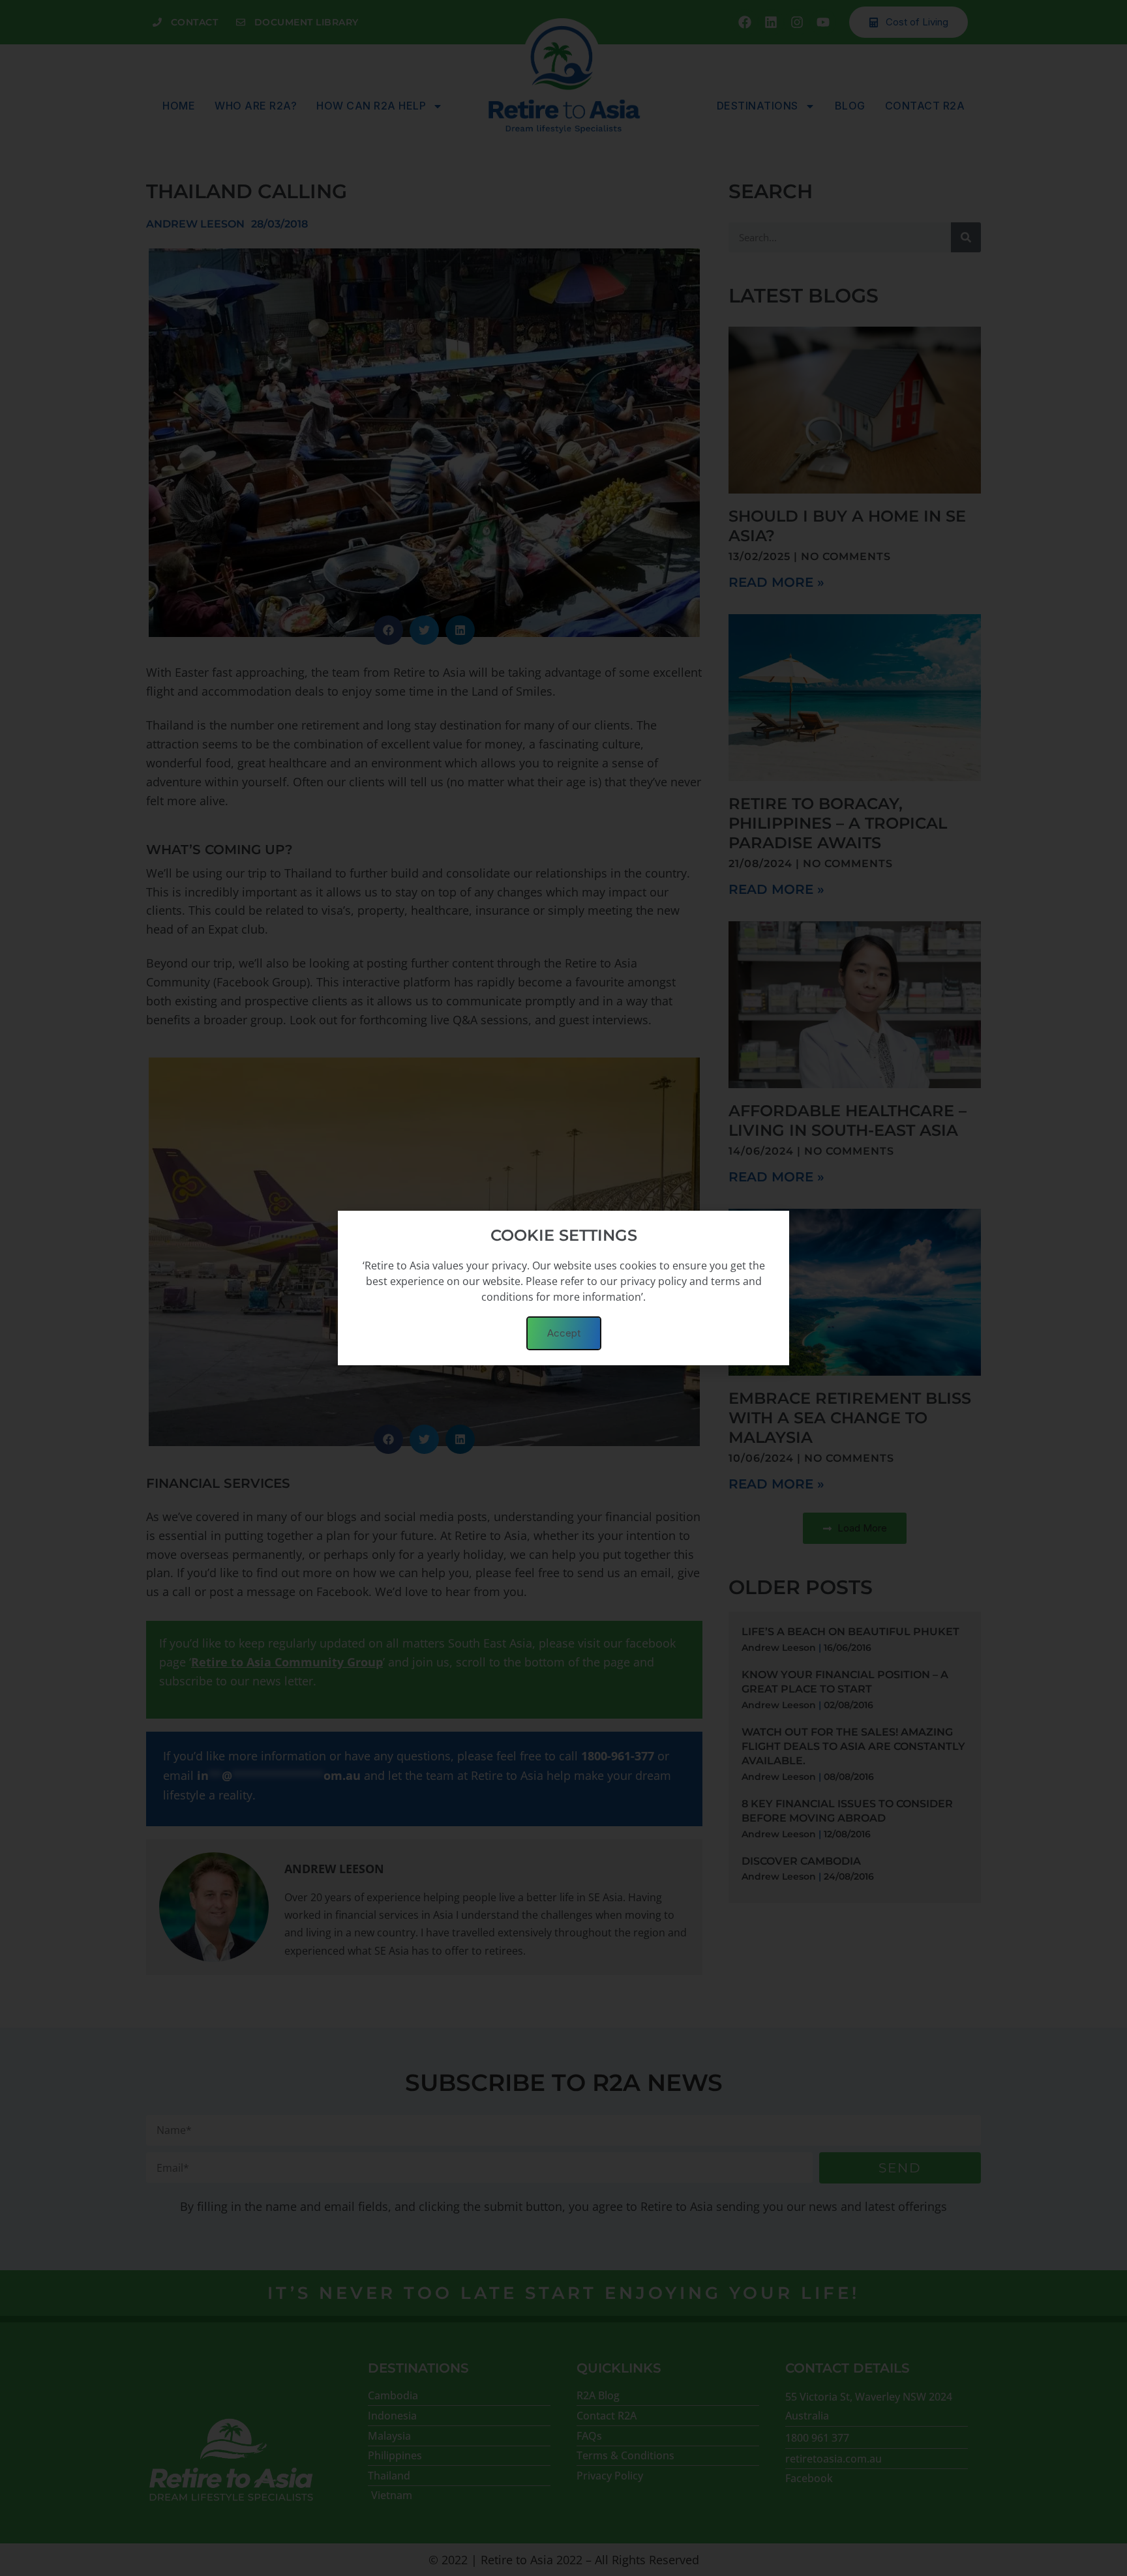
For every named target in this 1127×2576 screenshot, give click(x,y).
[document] (563, 1288)
